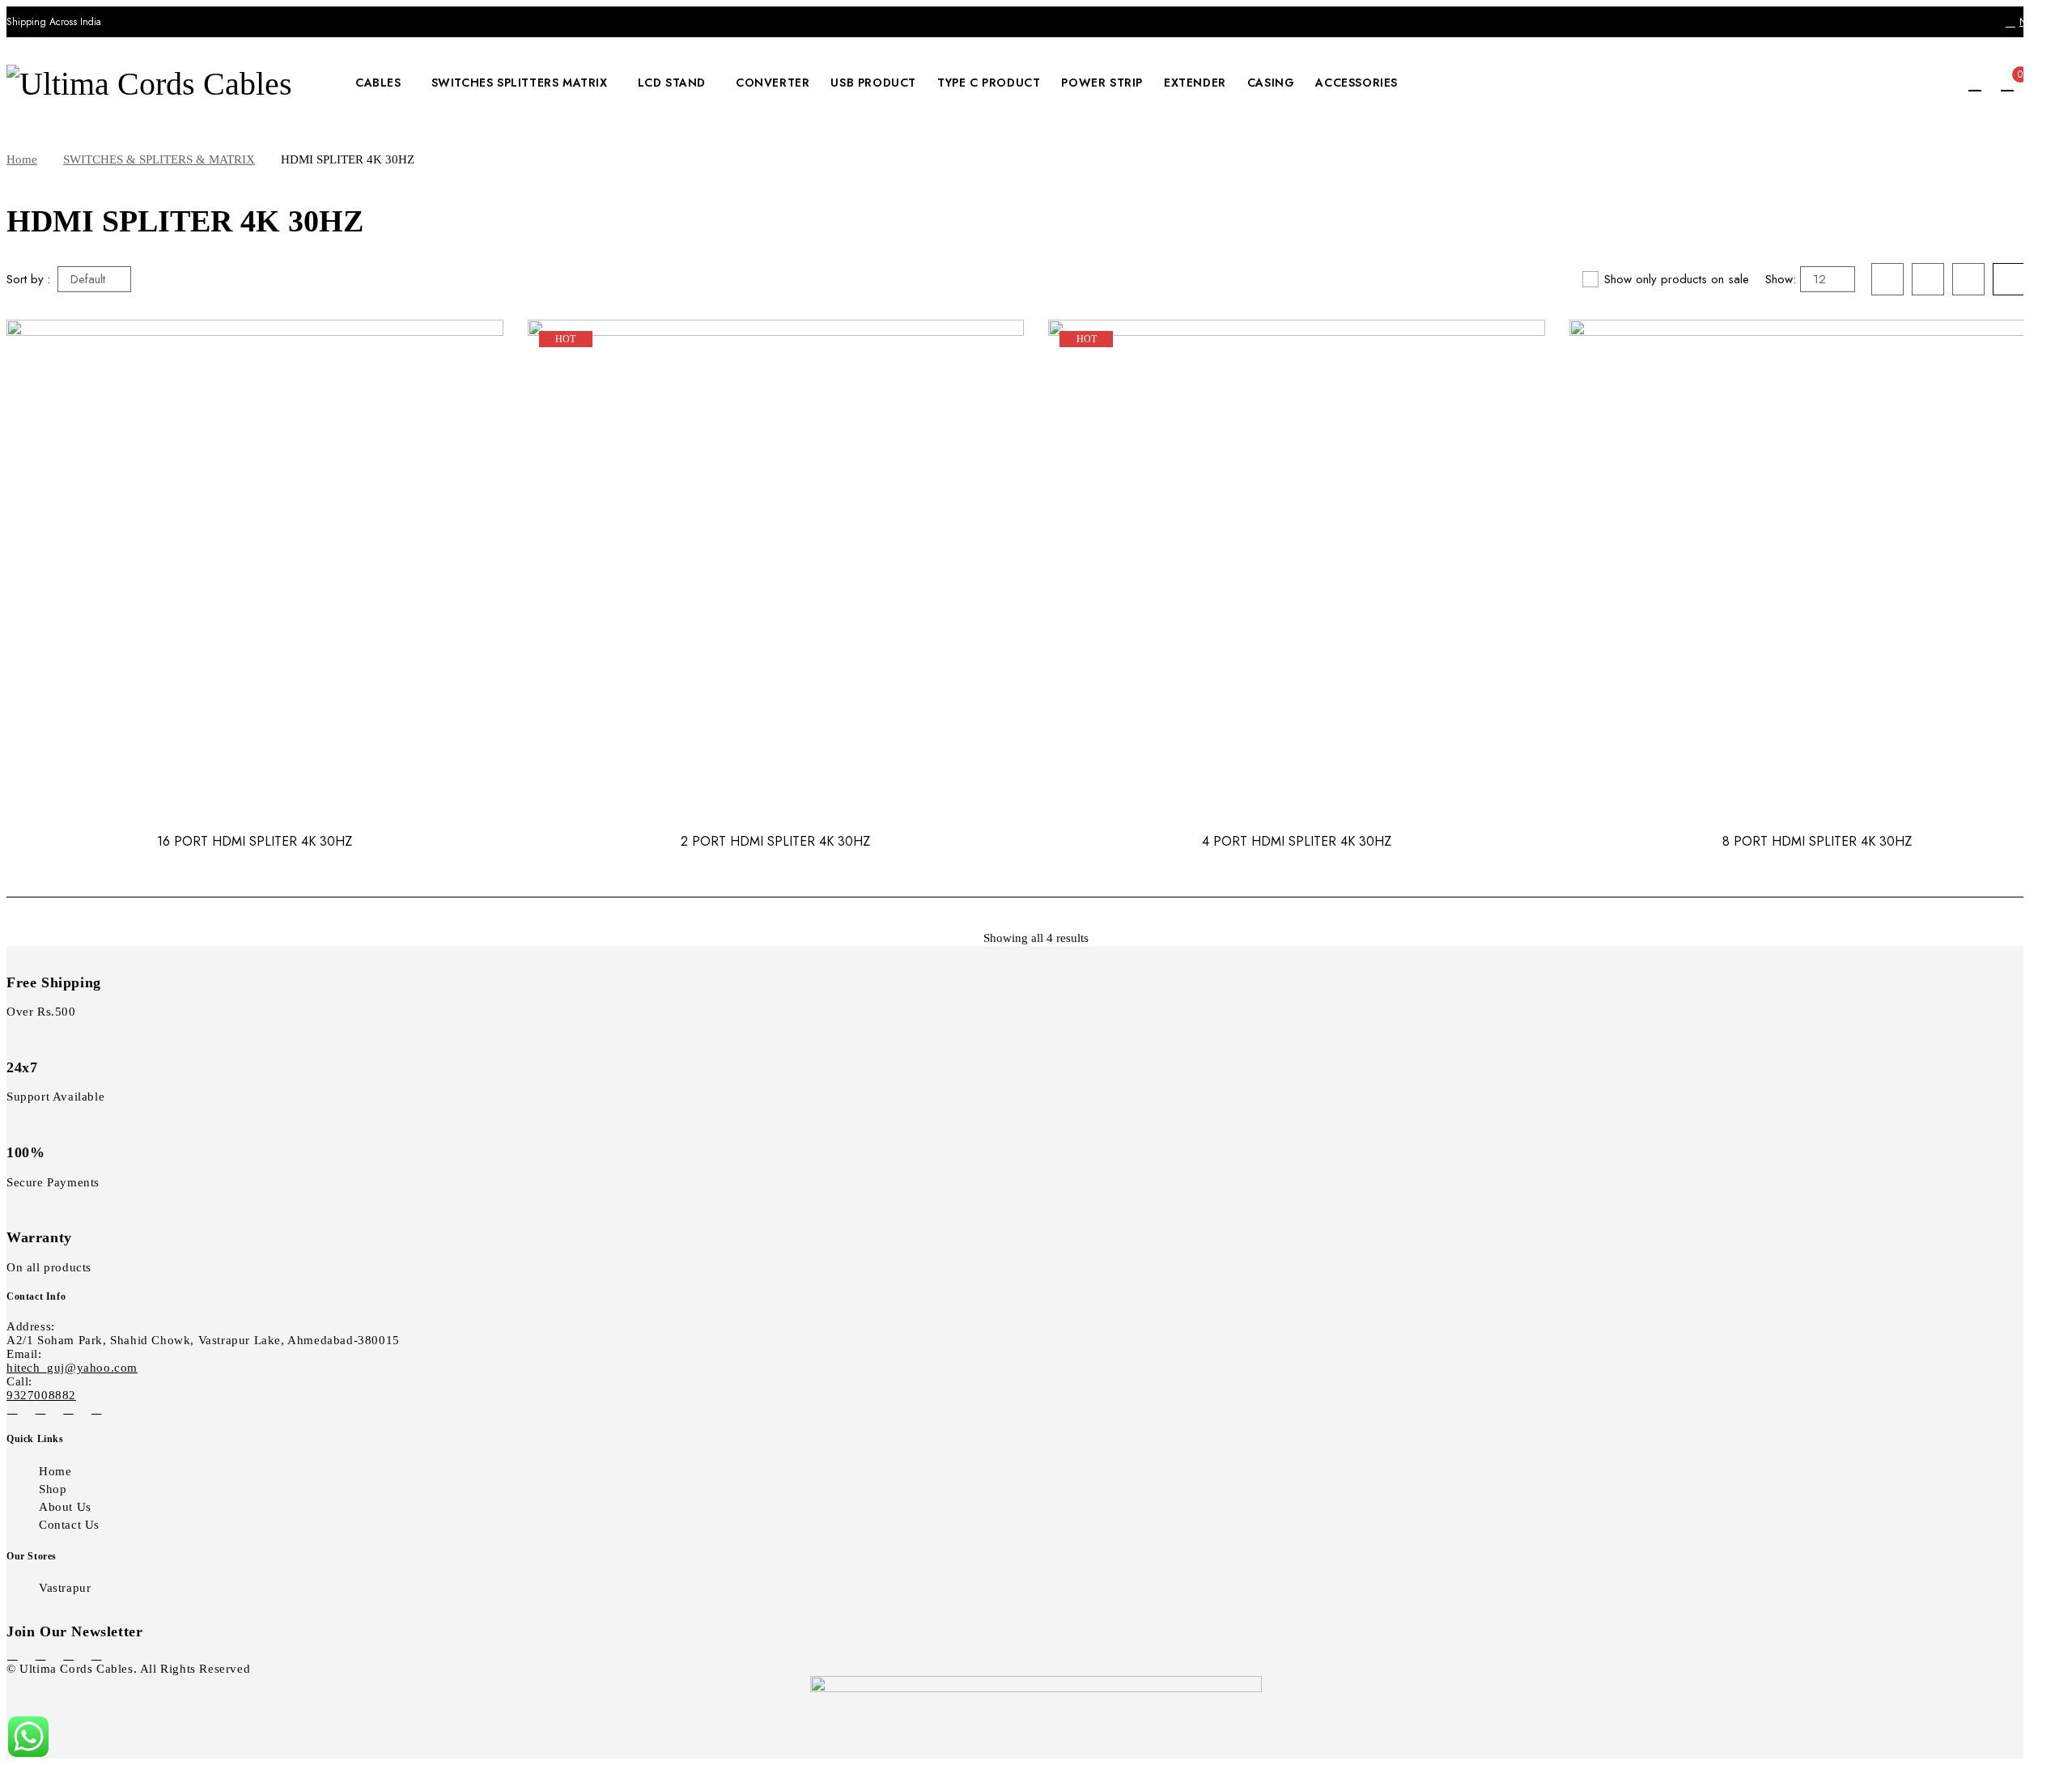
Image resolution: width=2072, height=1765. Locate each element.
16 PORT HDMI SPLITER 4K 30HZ (255, 841)
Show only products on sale (1677, 279)
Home (22, 159)
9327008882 (41, 1395)
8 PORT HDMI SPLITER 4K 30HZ (1817, 841)
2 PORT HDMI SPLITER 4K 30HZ (775, 841)
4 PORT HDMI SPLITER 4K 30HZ (1297, 841)
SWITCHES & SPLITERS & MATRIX (159, 159)
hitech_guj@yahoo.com (72, 1368)
